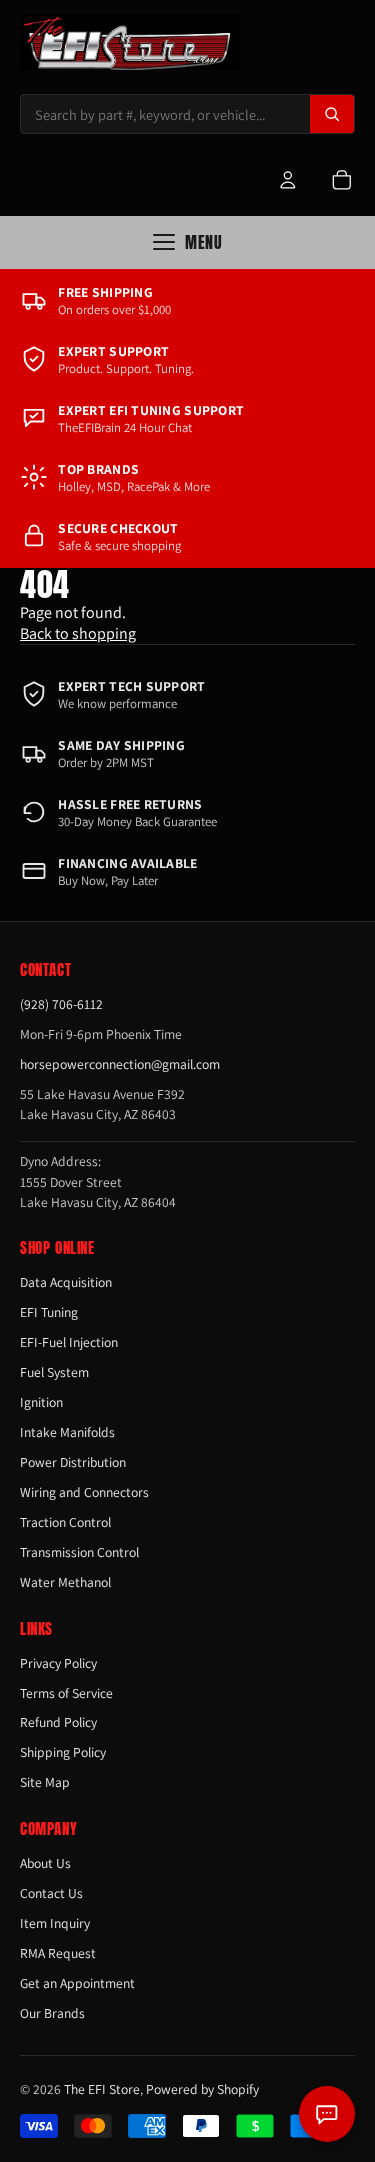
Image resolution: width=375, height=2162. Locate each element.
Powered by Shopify (202, 2089)
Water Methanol (65, 1582)
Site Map (45, 1782)
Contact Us (51, 1893)
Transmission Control (79, 1552)
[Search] (332, 114)
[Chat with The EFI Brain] (327, 2114)
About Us (45, 1863)
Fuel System (54, 1372)
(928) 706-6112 (61, 1004)
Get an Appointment (77, 1983)
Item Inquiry (55, 1923)
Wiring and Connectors (84, 1492)
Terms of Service (66, 1693)
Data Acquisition (66, 1282)
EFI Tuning (49, 1312)
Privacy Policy (58, 1663)
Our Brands (52, 2013)
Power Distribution (73, 1462)
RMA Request (58, 1953)
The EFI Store (102, 2089)
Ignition (41, 1402)
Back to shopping (78, 633)
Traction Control (65, 1522)
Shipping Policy (63, 1752)
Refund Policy (58, 1722)
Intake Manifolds (67, 1432)
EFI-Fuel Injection (69, 1342)
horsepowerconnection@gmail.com (120, 1064)
